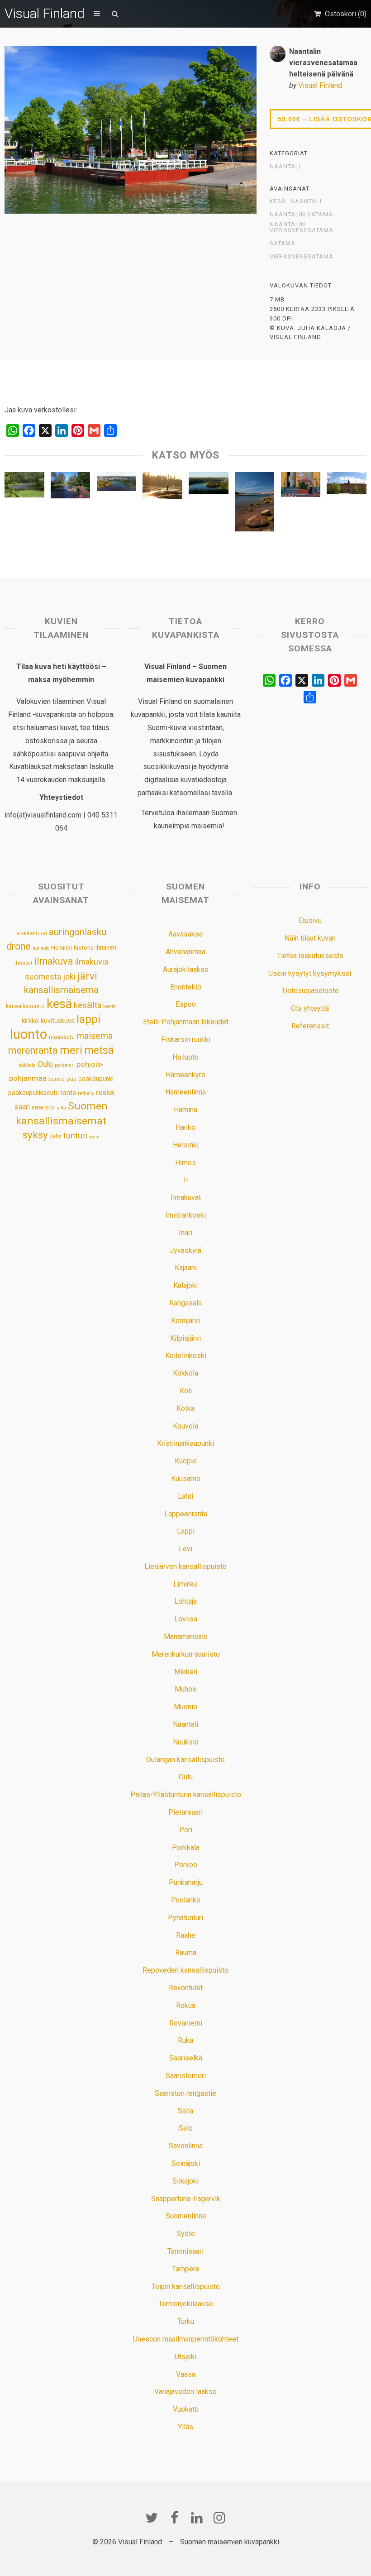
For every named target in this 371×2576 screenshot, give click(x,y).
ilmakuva (54, 961)
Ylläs (185, 2427)
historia (84, 948)
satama (283, 244)
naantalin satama (301, 215)
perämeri (65, 1065)
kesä (278, 201)
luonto (29, 1034)
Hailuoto (185, 1057)
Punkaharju (186, 1882)
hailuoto (41, 948)
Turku (186, 2321)
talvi (56, 1136)
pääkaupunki (96, 1079)
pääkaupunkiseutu (33, 1093)
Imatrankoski (185, 1215)
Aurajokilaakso (186, 969)
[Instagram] (219, 2518)
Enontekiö (186, 987)
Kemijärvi (185, 1321)
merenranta (33, 1050)
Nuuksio (186, 1742)
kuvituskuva (58, 1021)
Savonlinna (186, 2146)
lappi (88, 1019)
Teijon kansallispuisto (186, 2287)
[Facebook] (174, 2518)
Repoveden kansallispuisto (185, 1970)
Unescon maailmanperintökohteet (186, 2339)
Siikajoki (185, 2181)
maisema (95, 1036)
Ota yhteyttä (310, 1008)
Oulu (45, 1064)
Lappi (186, 1531)
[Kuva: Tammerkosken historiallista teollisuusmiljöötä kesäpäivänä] (347, 485)
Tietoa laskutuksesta (310, 956)
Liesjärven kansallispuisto (185, 1566)
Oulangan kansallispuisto (185, 1760)
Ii (186, 1180)
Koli (186, 1391)
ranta (68, 1093)
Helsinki (62, 947)
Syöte (186, 2234)
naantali (306, 201)
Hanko (185, 1127)
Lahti (185, 1496)
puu (71, 1079)
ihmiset (23, 963)
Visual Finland (45, 13)
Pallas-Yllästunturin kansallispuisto (186, 1795)
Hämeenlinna (185, 1092)
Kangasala (185, 1303)
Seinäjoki (186, 2163)
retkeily (86, 1093)
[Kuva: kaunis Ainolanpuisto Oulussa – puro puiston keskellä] (71, 487)
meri (71, 1050)
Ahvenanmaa (185, 952)
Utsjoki (185, 2357)
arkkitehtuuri (32, 933)
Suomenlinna (186, 2216)
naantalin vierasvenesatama (302, 227)
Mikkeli (186, 1672)
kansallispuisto (25, 1006)
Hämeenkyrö (185, 1075)
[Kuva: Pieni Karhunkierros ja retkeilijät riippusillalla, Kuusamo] (24, 487)
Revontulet (186, 1988)
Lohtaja (185, 1601)
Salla (185, 2111)
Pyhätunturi (185, 1918)
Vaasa (186, 2374)
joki (69, 977)
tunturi (75, 1136)
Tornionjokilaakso (186, 2304)
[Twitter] (152, 2518)
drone (19, 946)
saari (22, 1107)
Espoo (186, 1004)
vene (94, 1137)
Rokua (186, 2005)
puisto (57, 1079)
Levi (185, 1549)
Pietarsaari (185, 1812)
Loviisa (186, 1619)
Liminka (185, 1584)
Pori (186, 1830)
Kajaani (186, 1268)
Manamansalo (186, 1637)
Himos (185, 1163)
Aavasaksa (185, 934)
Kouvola (185, 1426)
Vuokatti (186, 2409)
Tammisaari (185, 2251)
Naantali (285, 167)
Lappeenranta (186, 1514)
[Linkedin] (197, 2518)
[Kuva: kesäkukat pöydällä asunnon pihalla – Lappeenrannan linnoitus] (301, 487)
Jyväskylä (185, 1250)
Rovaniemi (186, 2023)
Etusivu (310, 920)
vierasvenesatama (302, 257)
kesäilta (88, 1005)
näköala (27, 1065)
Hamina (185, 1110)
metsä (99, 1050)
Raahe (186, 1935)
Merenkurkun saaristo (186, 1654)
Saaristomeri (186, 2076)
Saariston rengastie (185, 2093)
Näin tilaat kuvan (310, 938)
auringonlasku (78, 932)
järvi (87, 976)
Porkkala (186, 1847)
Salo (186, 2128)
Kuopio (186, 1461)
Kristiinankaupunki (185, 1443)
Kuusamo (186, 1479)
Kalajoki (185, 1285)
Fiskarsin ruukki (186, 1039)
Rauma (186, 1952)
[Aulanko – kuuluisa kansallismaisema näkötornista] (209, 485)
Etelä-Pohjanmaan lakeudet (186, 1022)
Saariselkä (186, 2058)
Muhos (185, 1689)
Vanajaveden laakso (185, 2392)
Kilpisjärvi (185, 1338)
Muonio (185, 1707)
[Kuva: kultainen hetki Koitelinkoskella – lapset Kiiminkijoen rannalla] (162, 488)
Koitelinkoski (186, 1355)
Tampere (186, 2269)
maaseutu (62, 1037)
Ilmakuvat (186, 1197)
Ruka (185, 2040)
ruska (105, 1092)
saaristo (43, 1107)
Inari (185, 1233)
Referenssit (310, 1026)
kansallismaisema (61, 990)
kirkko (30, 1021)
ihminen (106, 947)
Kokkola (185, 1373)
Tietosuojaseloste (310, 991)
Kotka (185, 1408)
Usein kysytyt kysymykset (310, 973)
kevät (110, 1006)
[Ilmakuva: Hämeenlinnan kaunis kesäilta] (117, 484)
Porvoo (186, 1865)
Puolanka (185, 1900)
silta (61, 1108)
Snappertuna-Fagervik (186, 2199)
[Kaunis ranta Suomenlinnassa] (255, 504)
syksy (35, 1135)
